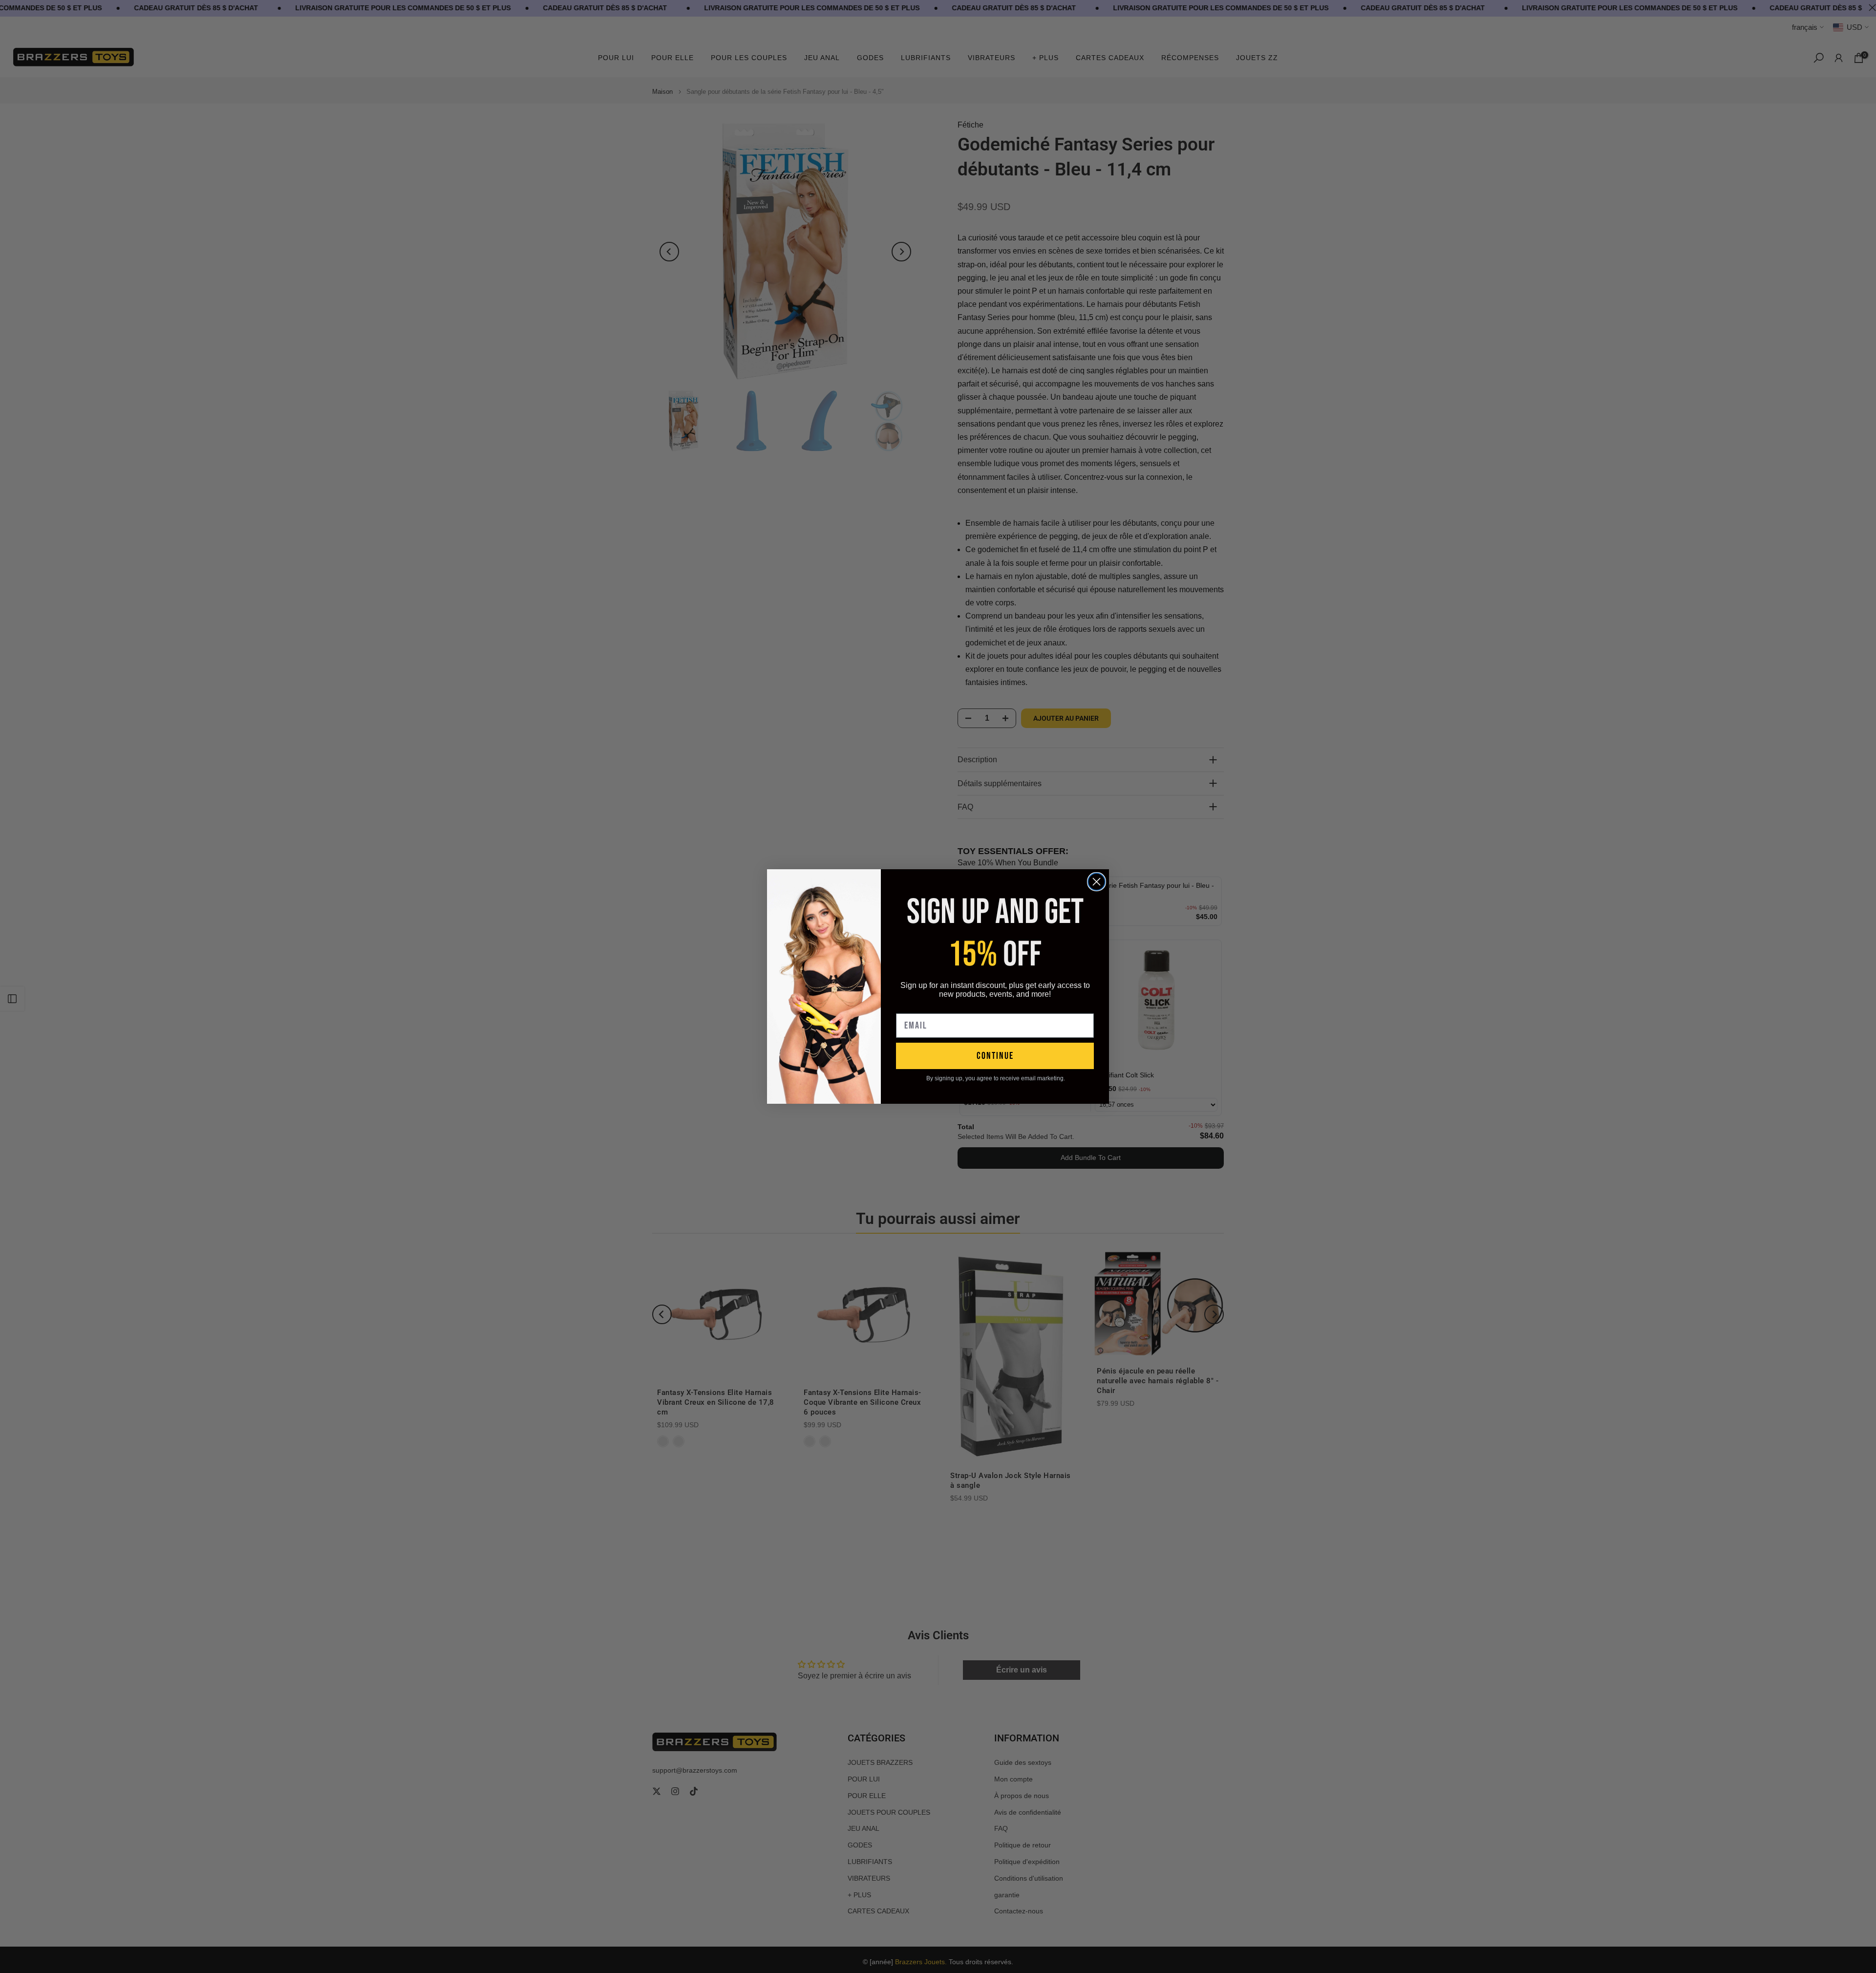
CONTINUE (995, 1056)
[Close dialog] (1097, 882)
